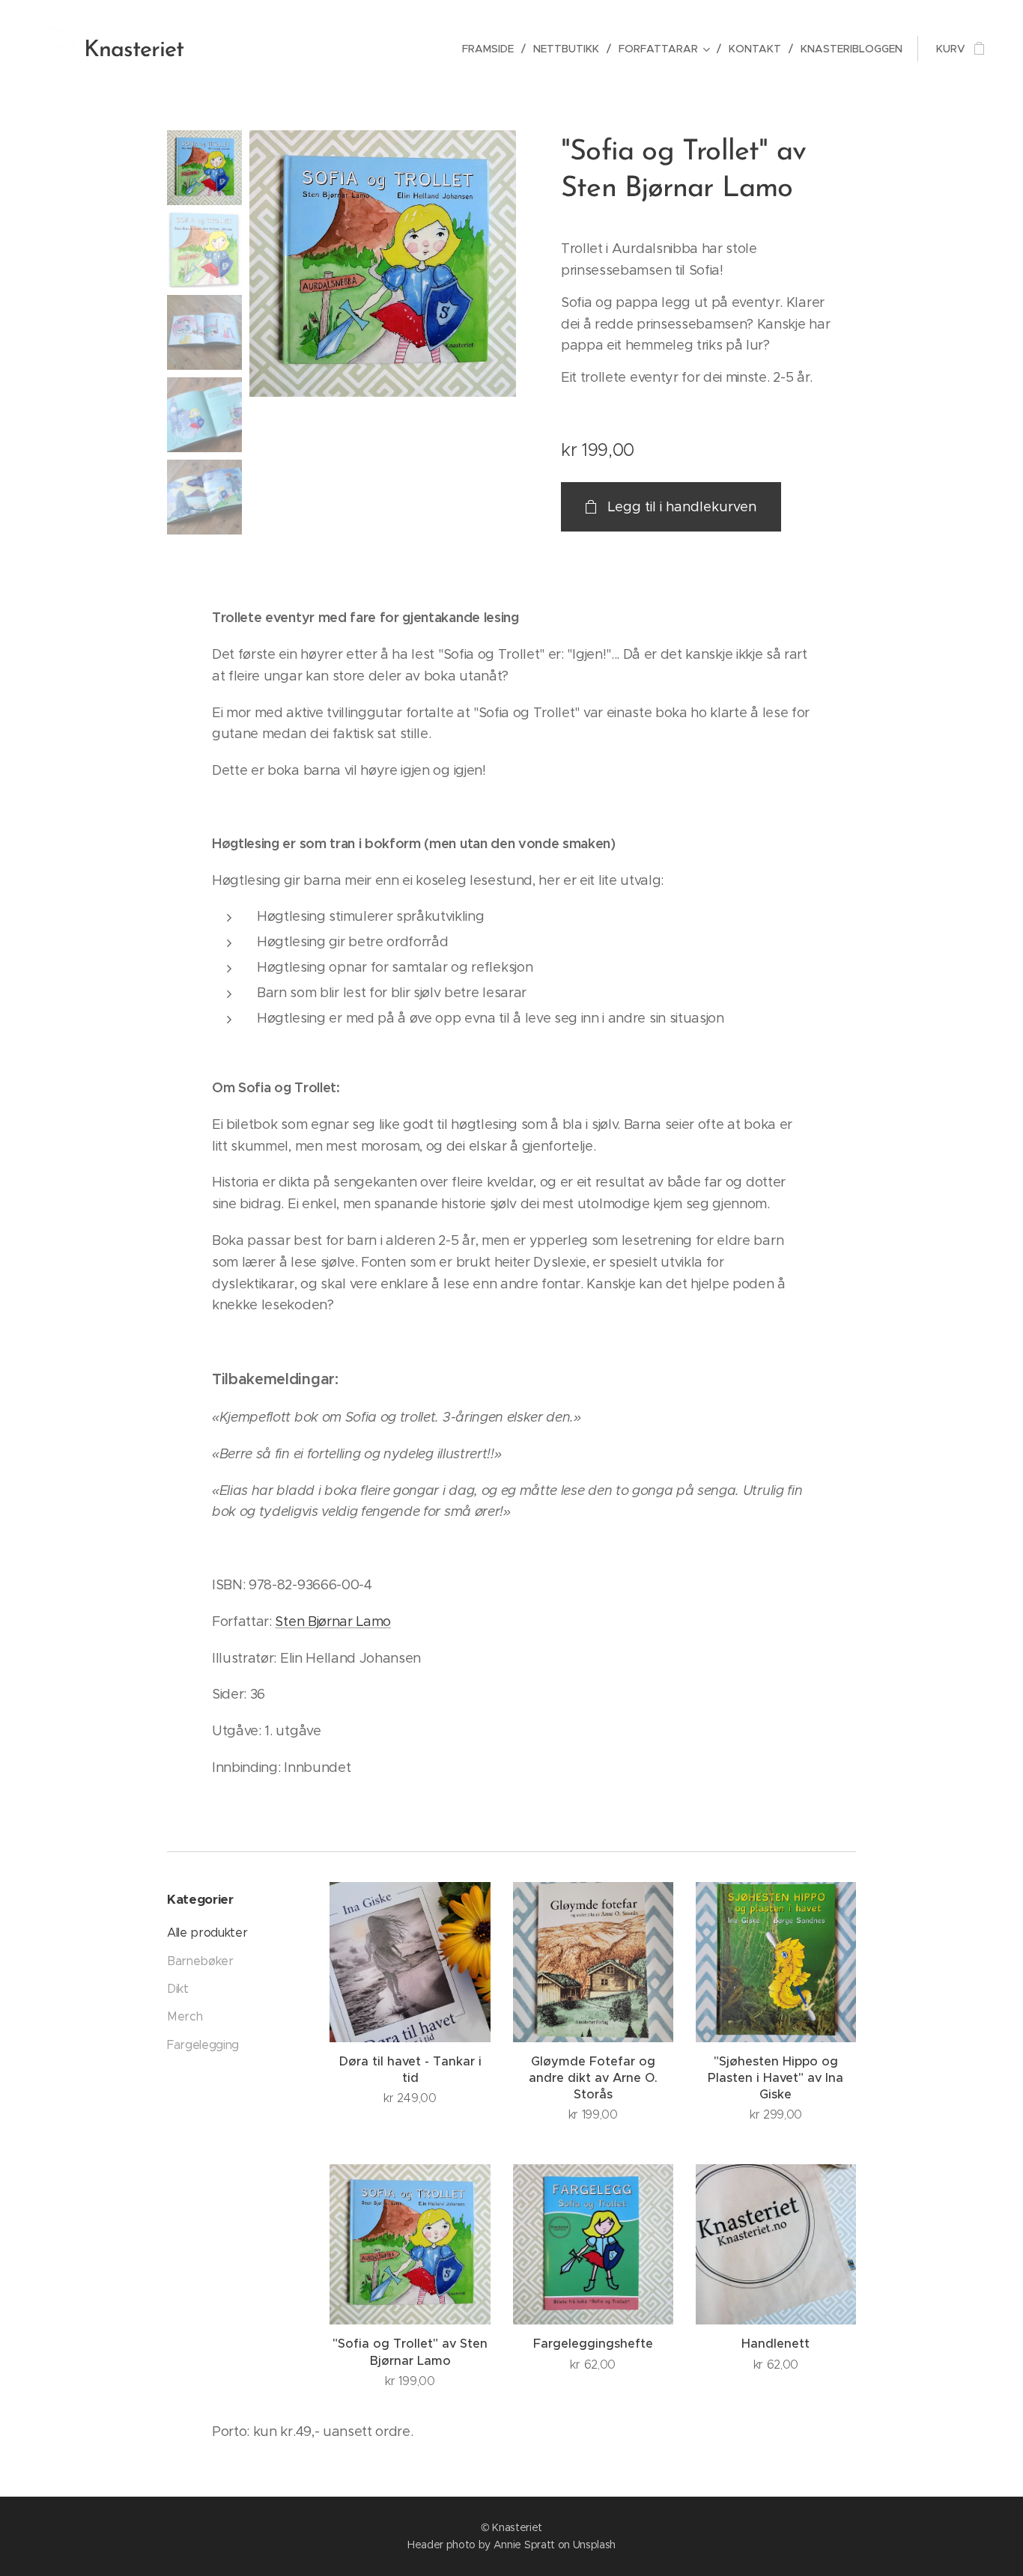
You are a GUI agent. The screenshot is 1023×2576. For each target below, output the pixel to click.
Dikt (178, 1989)
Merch (185, 2016)
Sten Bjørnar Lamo (333, 1622)
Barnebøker (200, 1961)
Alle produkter (207, 1933)
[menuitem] (492, 49)
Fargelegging (203, 2045)
